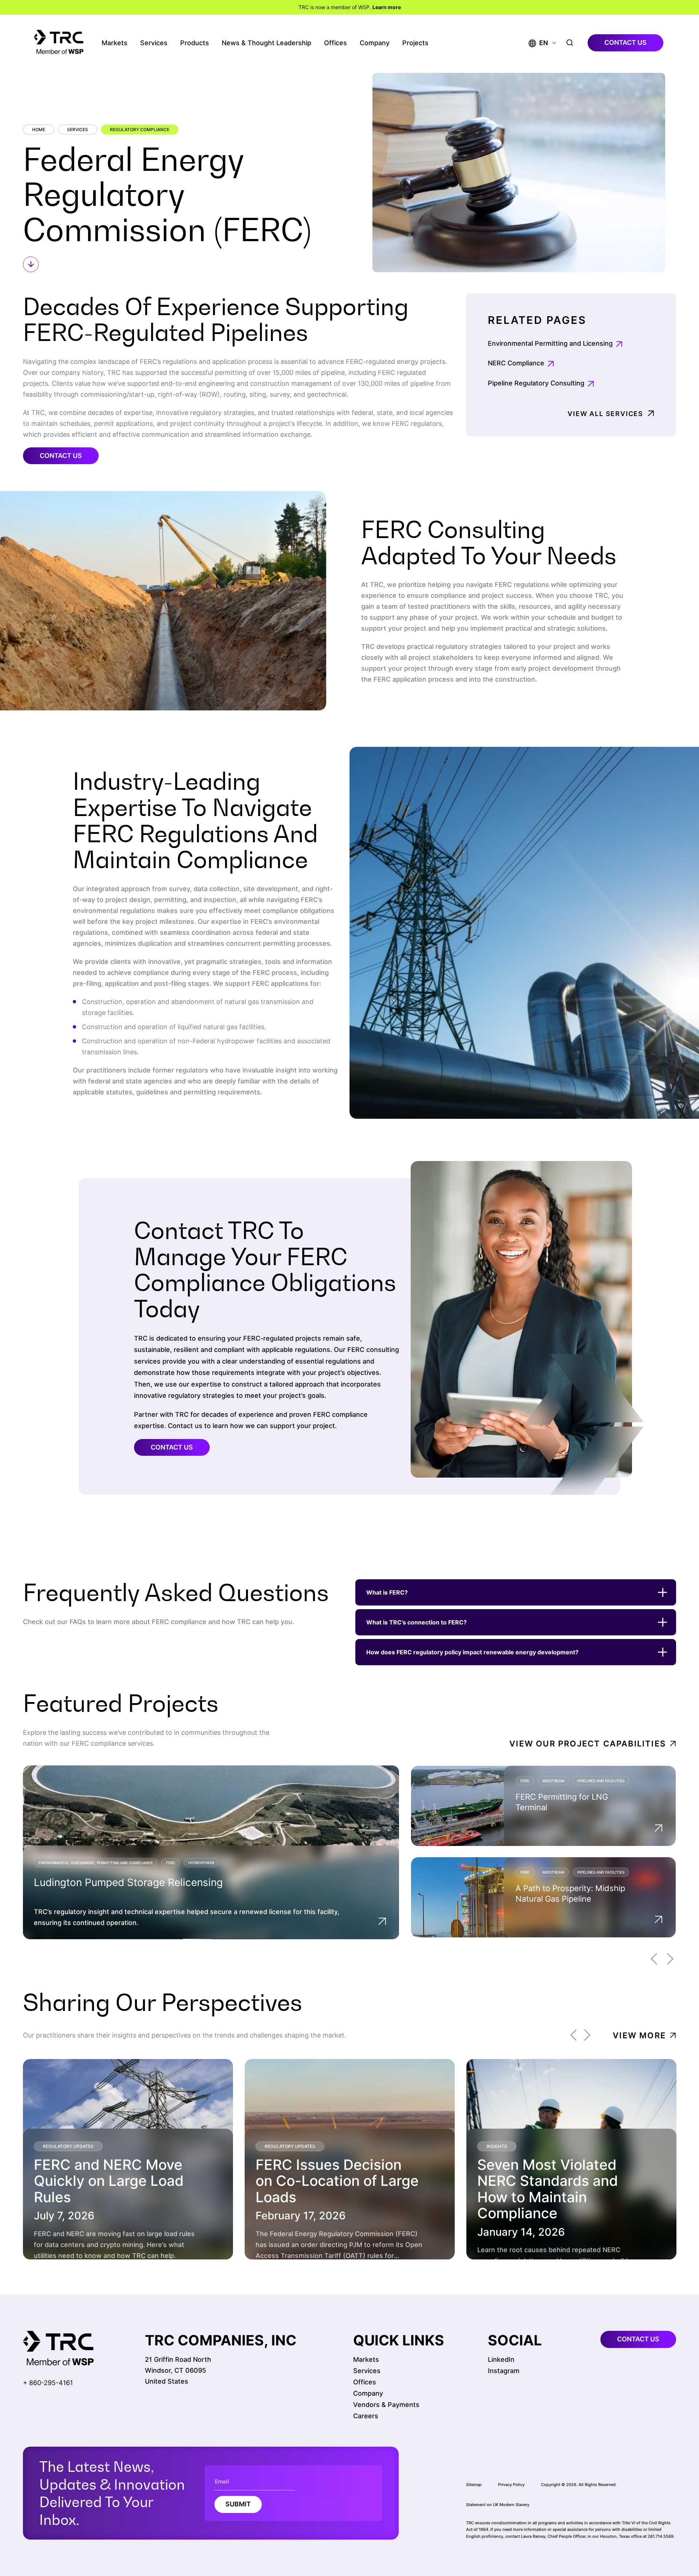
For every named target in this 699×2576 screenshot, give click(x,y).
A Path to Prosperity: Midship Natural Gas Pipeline (570, 1893)
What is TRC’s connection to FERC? (416, 1622)
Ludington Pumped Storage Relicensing (128, 1882)
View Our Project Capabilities (588, 1744)
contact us (625, 42)
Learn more (387, 7)
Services (154, 43)
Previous (654, 1959)
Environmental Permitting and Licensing (550, 343)
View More (639, 2035)
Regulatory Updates (68, 2146)
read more (70, 2241)
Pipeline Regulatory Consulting (536, 383)
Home (39, 130)
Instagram (504, 2371)
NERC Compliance (516, 363)
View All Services (605, 414)
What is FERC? (387, 1592)
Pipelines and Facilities (601, 1780)
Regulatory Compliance (140, 130)
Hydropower (201, 1863)
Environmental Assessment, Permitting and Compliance (96, 1863)
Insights (497, 2146)
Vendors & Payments (386, 2405)
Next (670, 1959)
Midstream (553, 1780)
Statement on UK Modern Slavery (498, 2505)
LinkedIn (501, 2359)
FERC (171, 1863)
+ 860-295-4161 (48, 2383)
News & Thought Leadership (266, 43)
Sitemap (474, 2485)
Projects (415, 43)
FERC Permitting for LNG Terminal (562, 1802)
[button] (538, 43)
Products (195, 43)
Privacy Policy (511, 2485)
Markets (114, 43)
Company (375, 43)
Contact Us (61, 456)
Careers (366, 2416)
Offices (335, 43)
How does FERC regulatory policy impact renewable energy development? (472, 1652)
